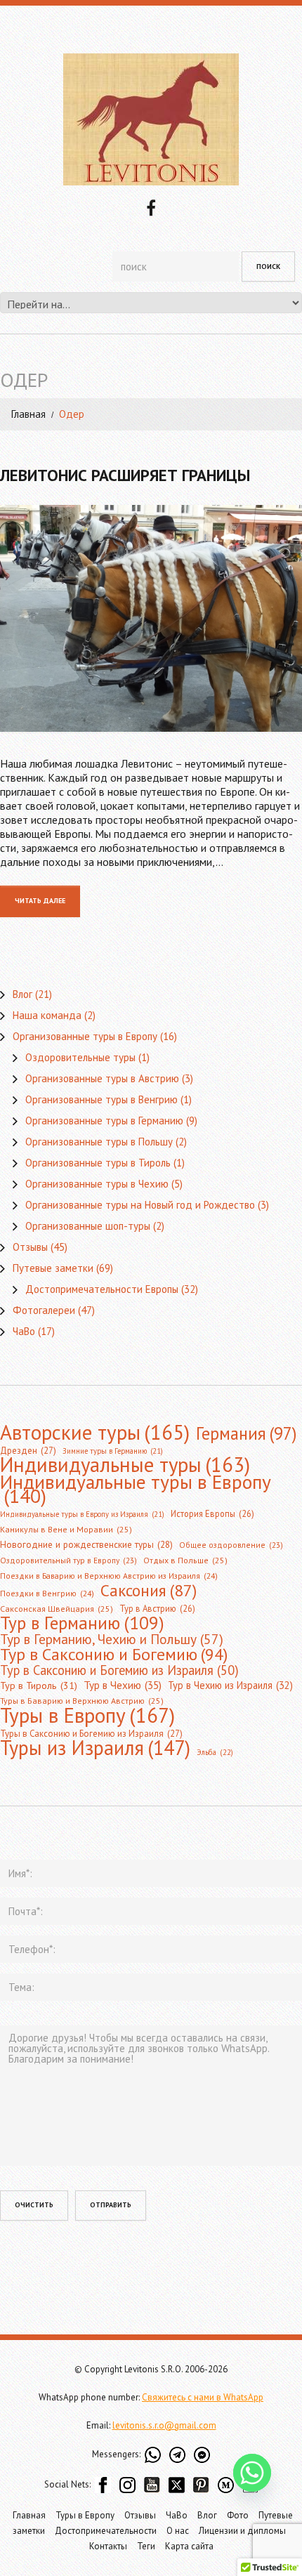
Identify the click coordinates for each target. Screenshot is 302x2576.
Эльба (215, 1752)
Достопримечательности (106, 2531)
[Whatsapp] (252, 2473)
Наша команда (47, 1015)
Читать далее (40, 901)
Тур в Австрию (157, 1608)
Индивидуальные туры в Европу (136, 1489)
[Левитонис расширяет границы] (151, 618)
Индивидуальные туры (125, 1465)
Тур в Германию (82, 1623)
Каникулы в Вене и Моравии (66, 1529)
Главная (28, 414)
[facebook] (151, 206)
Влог (22, 994)
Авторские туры (95, 1432)
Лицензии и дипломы (242, 2531)
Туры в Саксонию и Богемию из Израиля (91, 1734)
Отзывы (30, 1247)
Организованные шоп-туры (88, 1226)
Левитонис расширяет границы (125, 475)
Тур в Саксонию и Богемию (114, 1654)
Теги (146, 2546)
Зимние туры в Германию (113, 1451)
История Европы (212, 1513)
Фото (238, 2515)
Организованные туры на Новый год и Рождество (140, 1205)
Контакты (108, 2546)
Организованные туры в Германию (104, 1121)
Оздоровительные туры (80, 1057)
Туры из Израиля (95, 1748)
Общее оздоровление (231, 1545)
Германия (246, 1433)
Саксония (149, 1590)
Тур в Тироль (39, 1685)
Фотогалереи (44, 1310)
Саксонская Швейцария (57, 1609)
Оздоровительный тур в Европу (68, 1560)
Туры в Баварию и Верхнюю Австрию (82, 1701)
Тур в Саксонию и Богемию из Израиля (119, 1670)
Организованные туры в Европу (85, 1036)
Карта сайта (189, 2546)
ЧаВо (24, 1331)
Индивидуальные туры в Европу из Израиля (82, 1514)
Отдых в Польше (185, 1560)
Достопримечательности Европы (102, 1289)
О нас (178, 2531)
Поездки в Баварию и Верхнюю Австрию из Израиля (109, 1576)
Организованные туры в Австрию (102, 1078)
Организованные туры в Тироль (98, 1163)
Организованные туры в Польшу (99, 1142)
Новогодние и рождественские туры (86, 1545)
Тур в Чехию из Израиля (230, 1685)
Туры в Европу (87, 1715)
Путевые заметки (53, 1268)
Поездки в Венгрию (47, 1593)
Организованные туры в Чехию (97, 1184)
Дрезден (28, 1451)
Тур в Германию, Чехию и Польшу (112, 1639)
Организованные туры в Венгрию (101, 1099)
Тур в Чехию (123, 1685)
